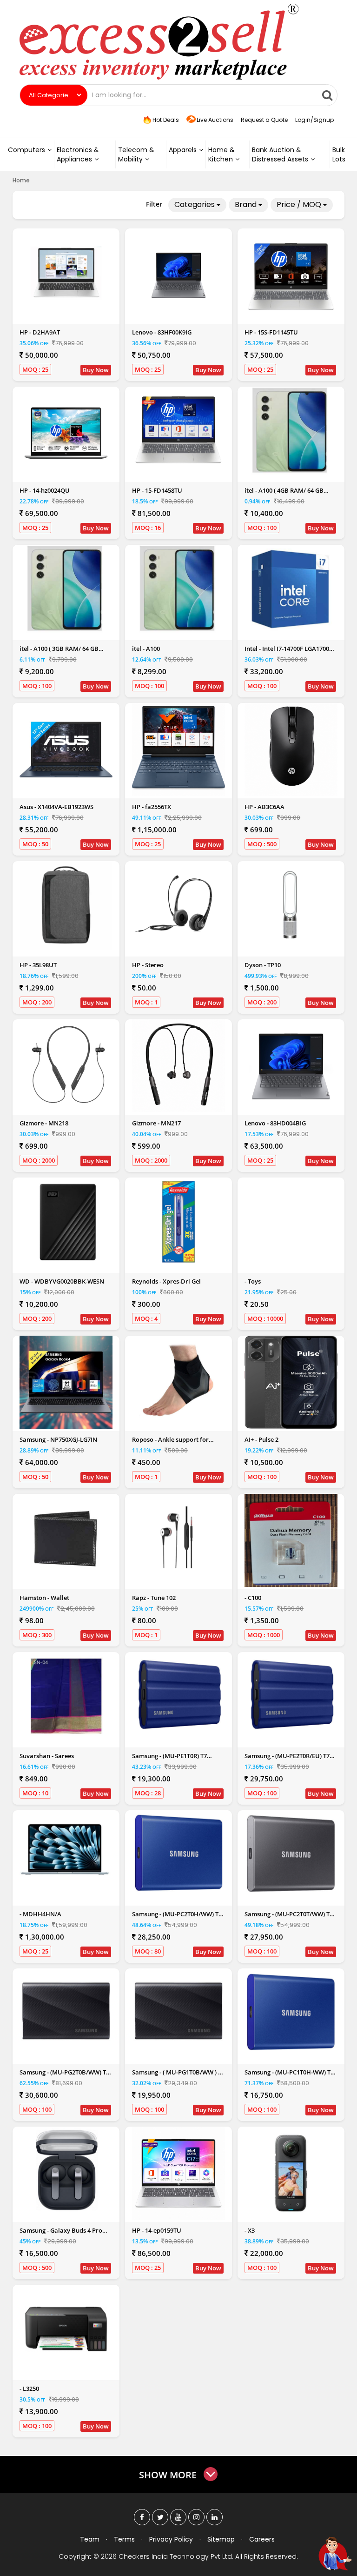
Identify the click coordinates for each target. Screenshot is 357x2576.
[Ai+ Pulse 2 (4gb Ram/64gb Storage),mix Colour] (291, 1382)
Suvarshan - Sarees (47, 1756)
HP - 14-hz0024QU (45, 490)
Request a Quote (264, 120)
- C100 (253, 1598)
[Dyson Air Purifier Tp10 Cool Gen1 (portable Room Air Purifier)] (291, 905)
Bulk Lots (339, 154)
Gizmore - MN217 (156, 1123)
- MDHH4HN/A (40, 1914)
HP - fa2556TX (152, 807)
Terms (124, 2539)
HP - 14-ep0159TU (157, 2230)
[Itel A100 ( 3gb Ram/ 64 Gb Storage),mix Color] (66, 589)
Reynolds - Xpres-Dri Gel (166, 1281)
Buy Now (96, 370)
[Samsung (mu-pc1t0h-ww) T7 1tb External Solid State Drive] (291, 2013)
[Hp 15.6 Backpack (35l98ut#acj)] (66, 905)
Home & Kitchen (221, 154)
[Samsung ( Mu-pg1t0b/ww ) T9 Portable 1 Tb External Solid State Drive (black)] (178, 2013)
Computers (26, 150)
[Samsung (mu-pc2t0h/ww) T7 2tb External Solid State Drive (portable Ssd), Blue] (178, 1854)
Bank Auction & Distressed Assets (280, 154)
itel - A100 (146, 649)
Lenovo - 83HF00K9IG (162, 332)
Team (90, 2539)
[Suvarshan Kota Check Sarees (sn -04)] (66, 1696)
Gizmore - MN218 (44, 1123)
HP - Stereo (148, 965)
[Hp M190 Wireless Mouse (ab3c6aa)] (291, 749)
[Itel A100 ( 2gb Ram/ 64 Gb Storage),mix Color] (178, 589)
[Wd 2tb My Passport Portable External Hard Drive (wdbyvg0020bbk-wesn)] (66, 1222)
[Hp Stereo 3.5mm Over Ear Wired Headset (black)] (178, 905)
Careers (262, 2539)
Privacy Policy (171, 2539)
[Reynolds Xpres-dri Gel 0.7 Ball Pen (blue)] (178, 1222)
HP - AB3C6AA (264, 807)
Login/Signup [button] (314, 120)
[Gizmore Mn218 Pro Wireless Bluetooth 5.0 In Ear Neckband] (66, 1066)
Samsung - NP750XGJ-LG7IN (58, 1439)
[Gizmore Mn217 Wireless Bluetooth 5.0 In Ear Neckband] (178, 1066)
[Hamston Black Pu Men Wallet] (66, 1538)
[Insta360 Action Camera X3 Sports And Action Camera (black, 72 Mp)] (291, 2173)
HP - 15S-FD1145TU (271, 332)
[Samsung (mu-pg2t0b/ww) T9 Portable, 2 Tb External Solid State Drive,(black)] (66, 2013)
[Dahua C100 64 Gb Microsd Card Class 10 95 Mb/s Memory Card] (291, 1540)
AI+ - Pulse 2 (261, 1439)
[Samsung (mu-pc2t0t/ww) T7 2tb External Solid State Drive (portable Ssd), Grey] (291, 1854)
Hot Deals (165, 120)
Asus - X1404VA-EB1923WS (56, 807)
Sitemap (221, 2539)
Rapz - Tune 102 (154, 1598)
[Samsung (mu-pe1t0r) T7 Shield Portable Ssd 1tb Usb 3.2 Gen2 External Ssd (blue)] (178, 1696)
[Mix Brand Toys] (291, 1224)
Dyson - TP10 (263, 965)
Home (21, 180)
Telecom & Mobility (136, 154)
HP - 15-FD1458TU (157, 490)
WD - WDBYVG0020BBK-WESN (62, 1281)
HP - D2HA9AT (40, 332)
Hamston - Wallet (44, 1598)
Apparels (183, 150)
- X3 (250, 2230)
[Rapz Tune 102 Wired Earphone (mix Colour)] (178, 1538)
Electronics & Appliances (78, 154)
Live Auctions (215, 120)
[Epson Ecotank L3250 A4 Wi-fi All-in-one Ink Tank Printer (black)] (66, 2329)
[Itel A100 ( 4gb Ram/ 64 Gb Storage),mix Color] (291, 431)
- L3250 (29, 2389)
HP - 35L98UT (38, 965)
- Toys (253, 1281)
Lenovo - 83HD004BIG (275, 1123)
